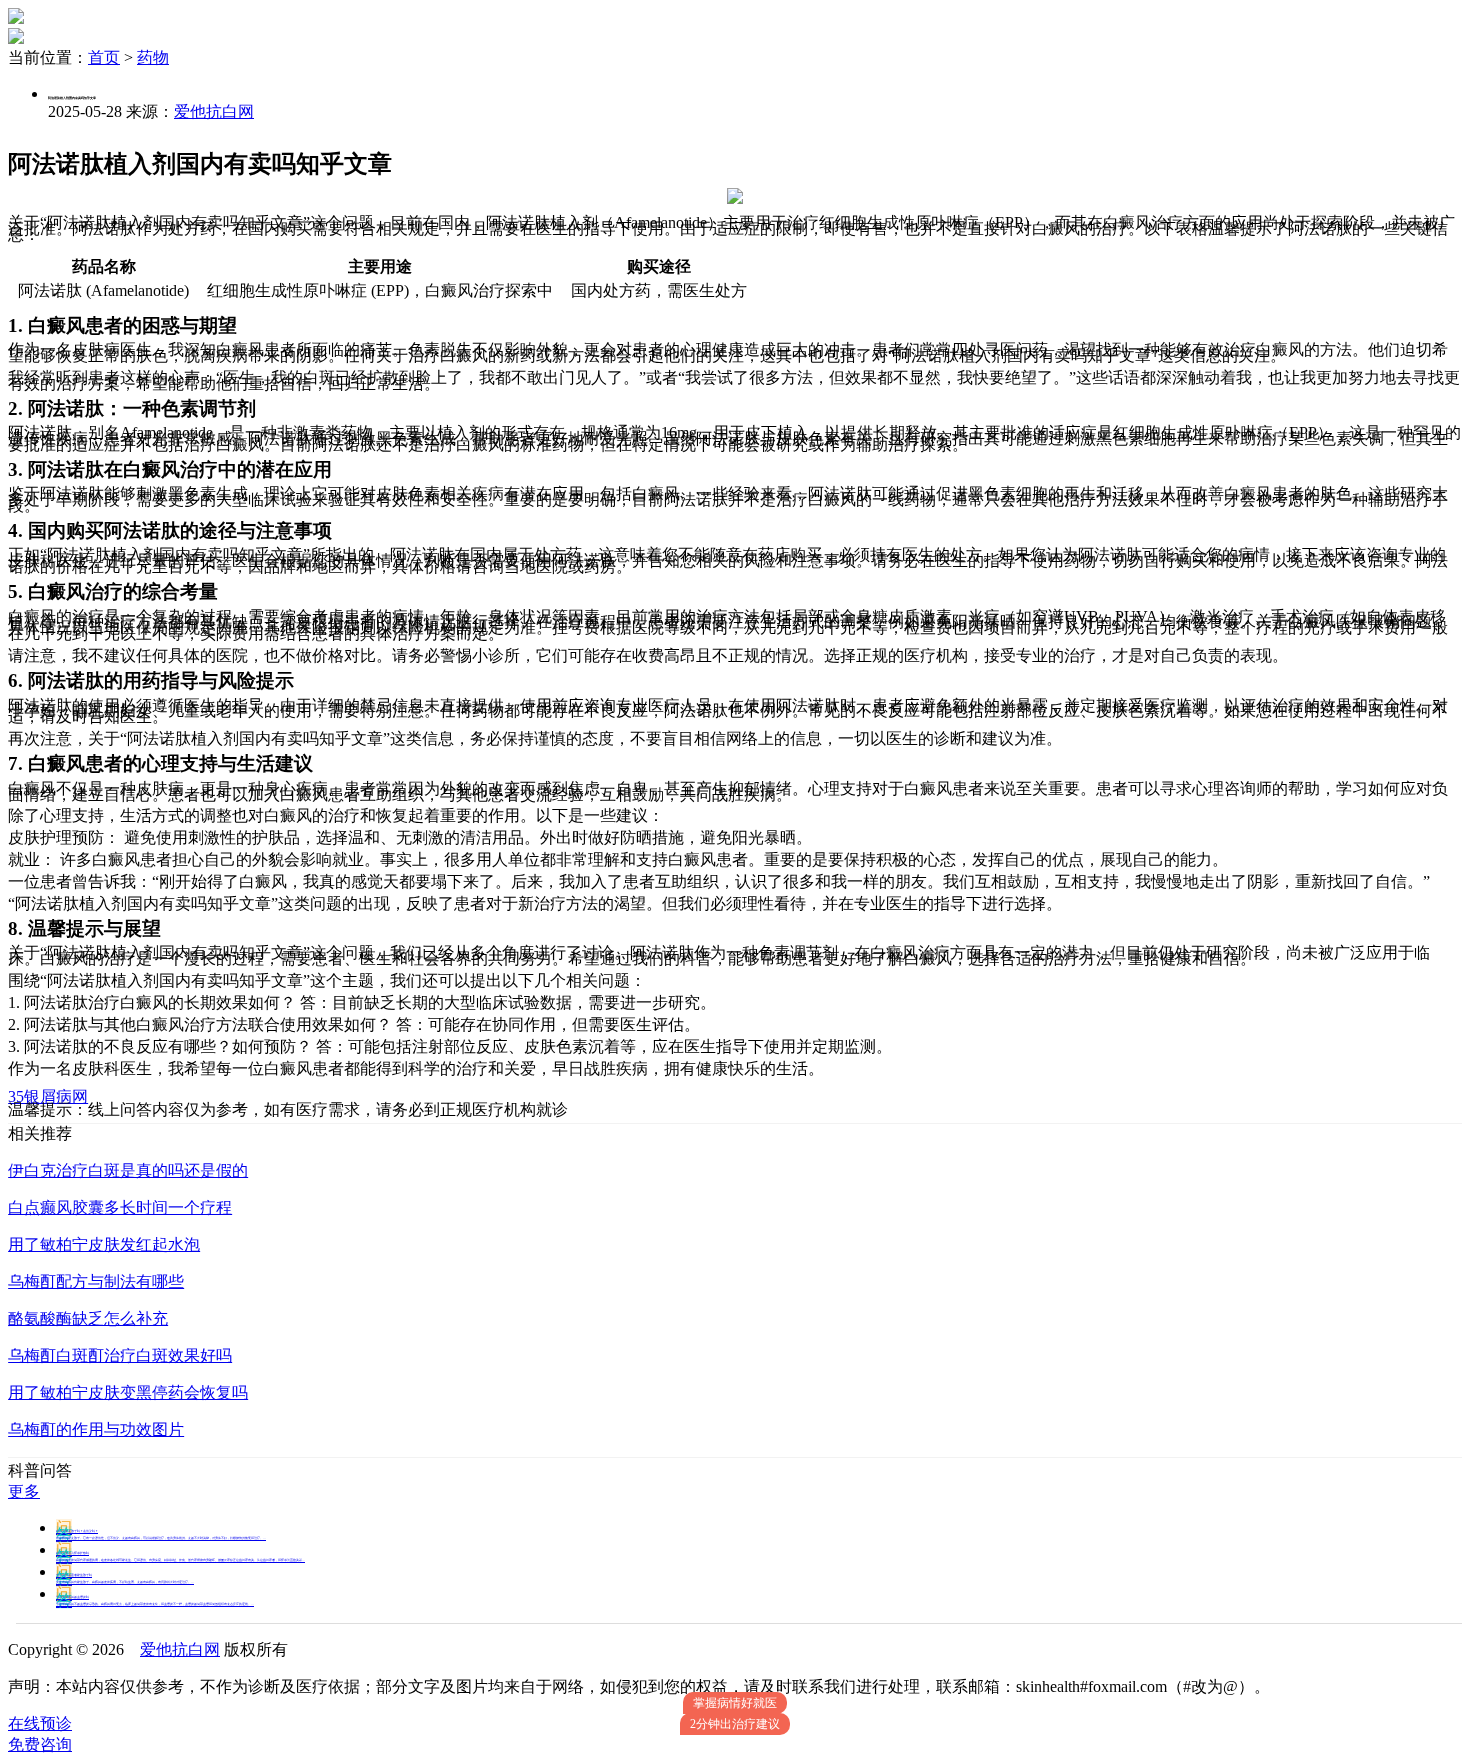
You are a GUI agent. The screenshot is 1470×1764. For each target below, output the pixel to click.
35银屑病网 (48, 1096)
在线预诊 (40, 1723)
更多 (24, 1491)
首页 (104, 57)
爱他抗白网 (214, 111)
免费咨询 (40, 1744)
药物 (153, 57)
